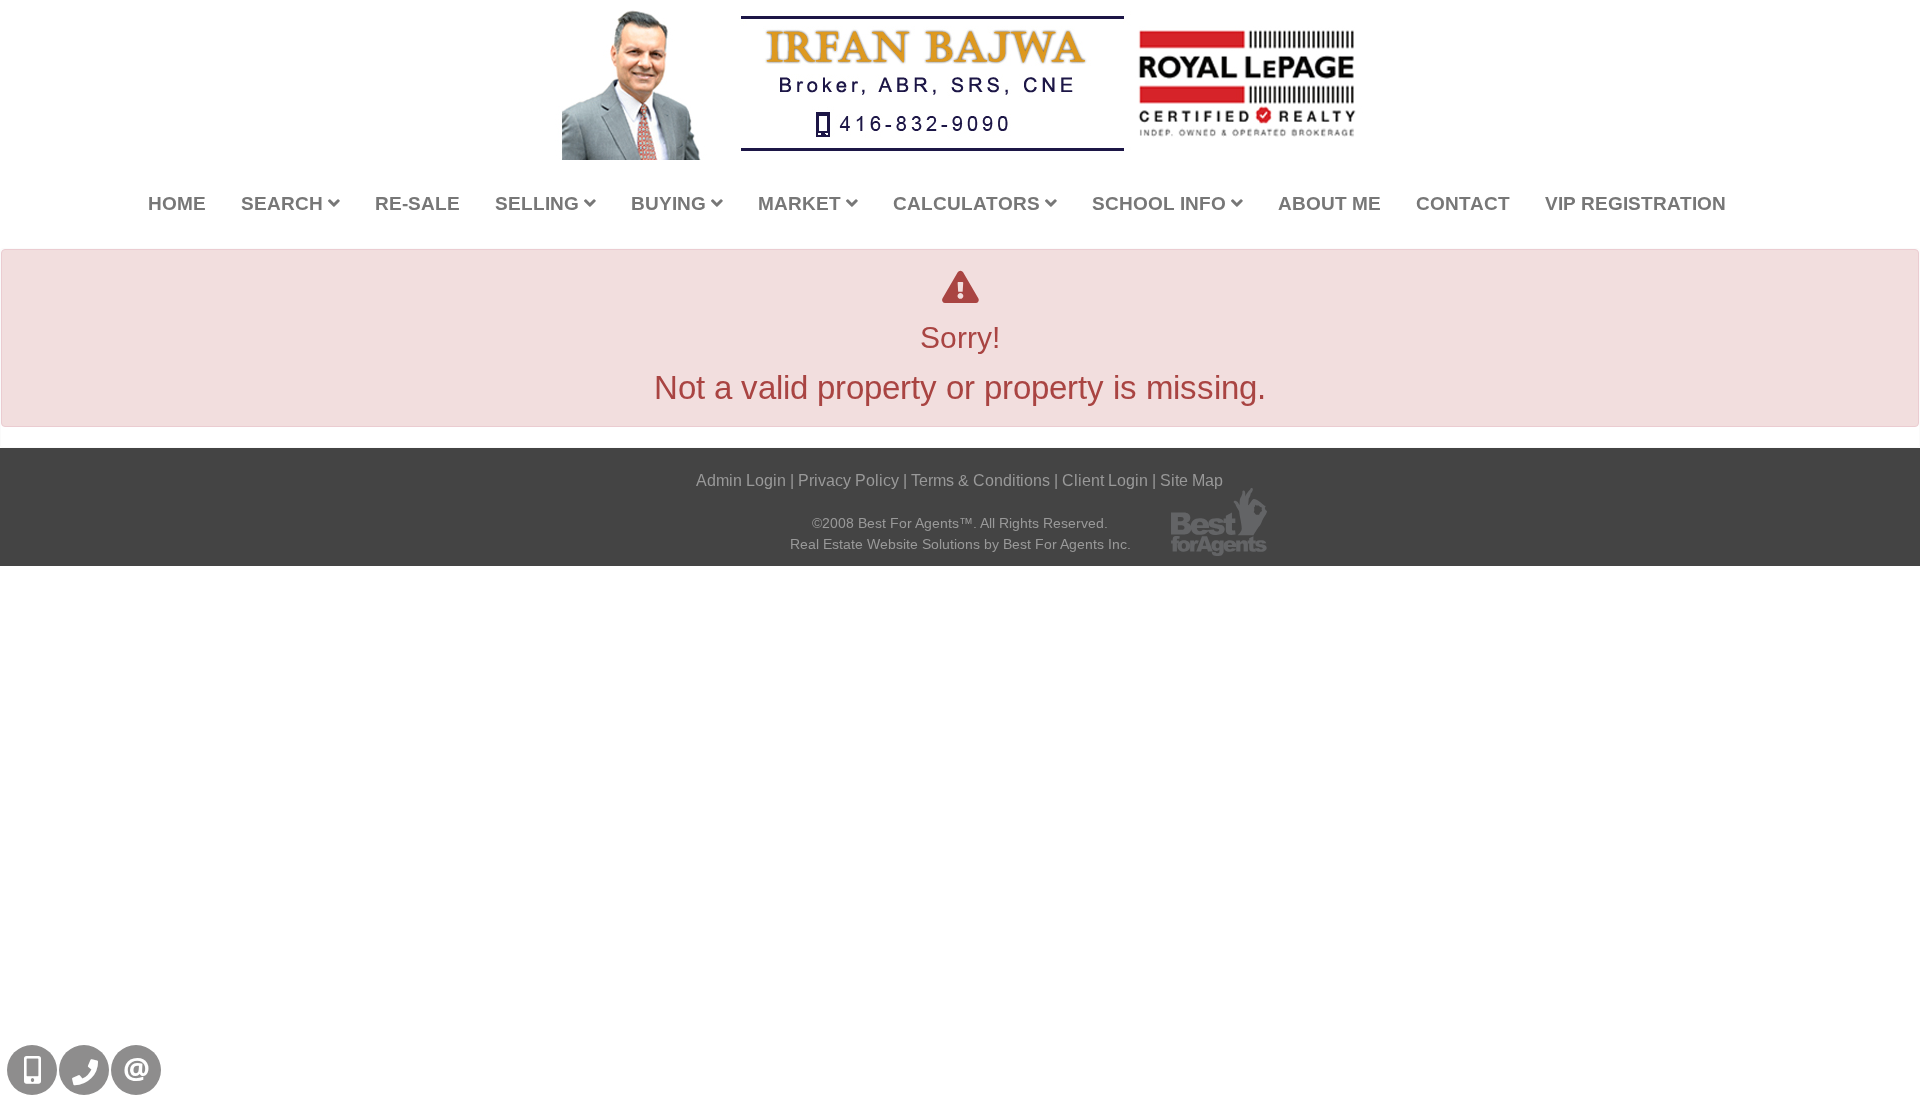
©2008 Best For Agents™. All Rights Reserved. (960, 523)
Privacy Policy (848, 480)
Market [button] (802, 203)
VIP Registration (1635, 203)
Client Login (1105, 480)
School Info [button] (1161, 203)
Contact (1463, 203)
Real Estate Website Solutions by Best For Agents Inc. (960, 544)
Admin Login (741, 480)
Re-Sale (417, 203)
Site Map (1191, 480)
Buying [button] (671, 203)
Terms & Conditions (980, 480)
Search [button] (284, 203)
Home (177, 203)
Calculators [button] (969, 203)
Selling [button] (539, 203)
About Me (1329, 203)
